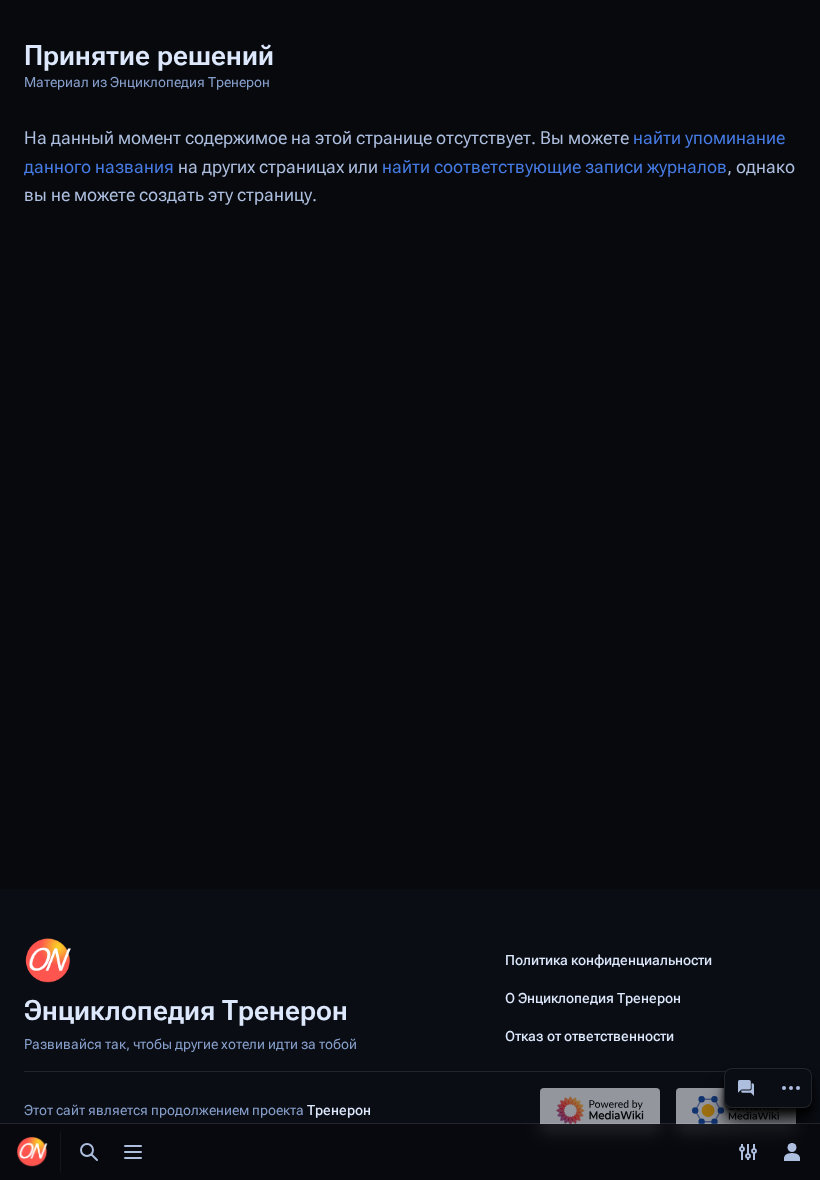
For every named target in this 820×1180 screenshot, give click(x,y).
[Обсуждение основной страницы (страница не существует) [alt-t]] (746, 1088)
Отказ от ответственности (589, 1036)
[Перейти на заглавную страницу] (32, 1152)
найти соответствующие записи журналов (554, 167)
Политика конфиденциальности (608, 960)
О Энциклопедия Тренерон (593, 998)
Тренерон (339, 1110)
